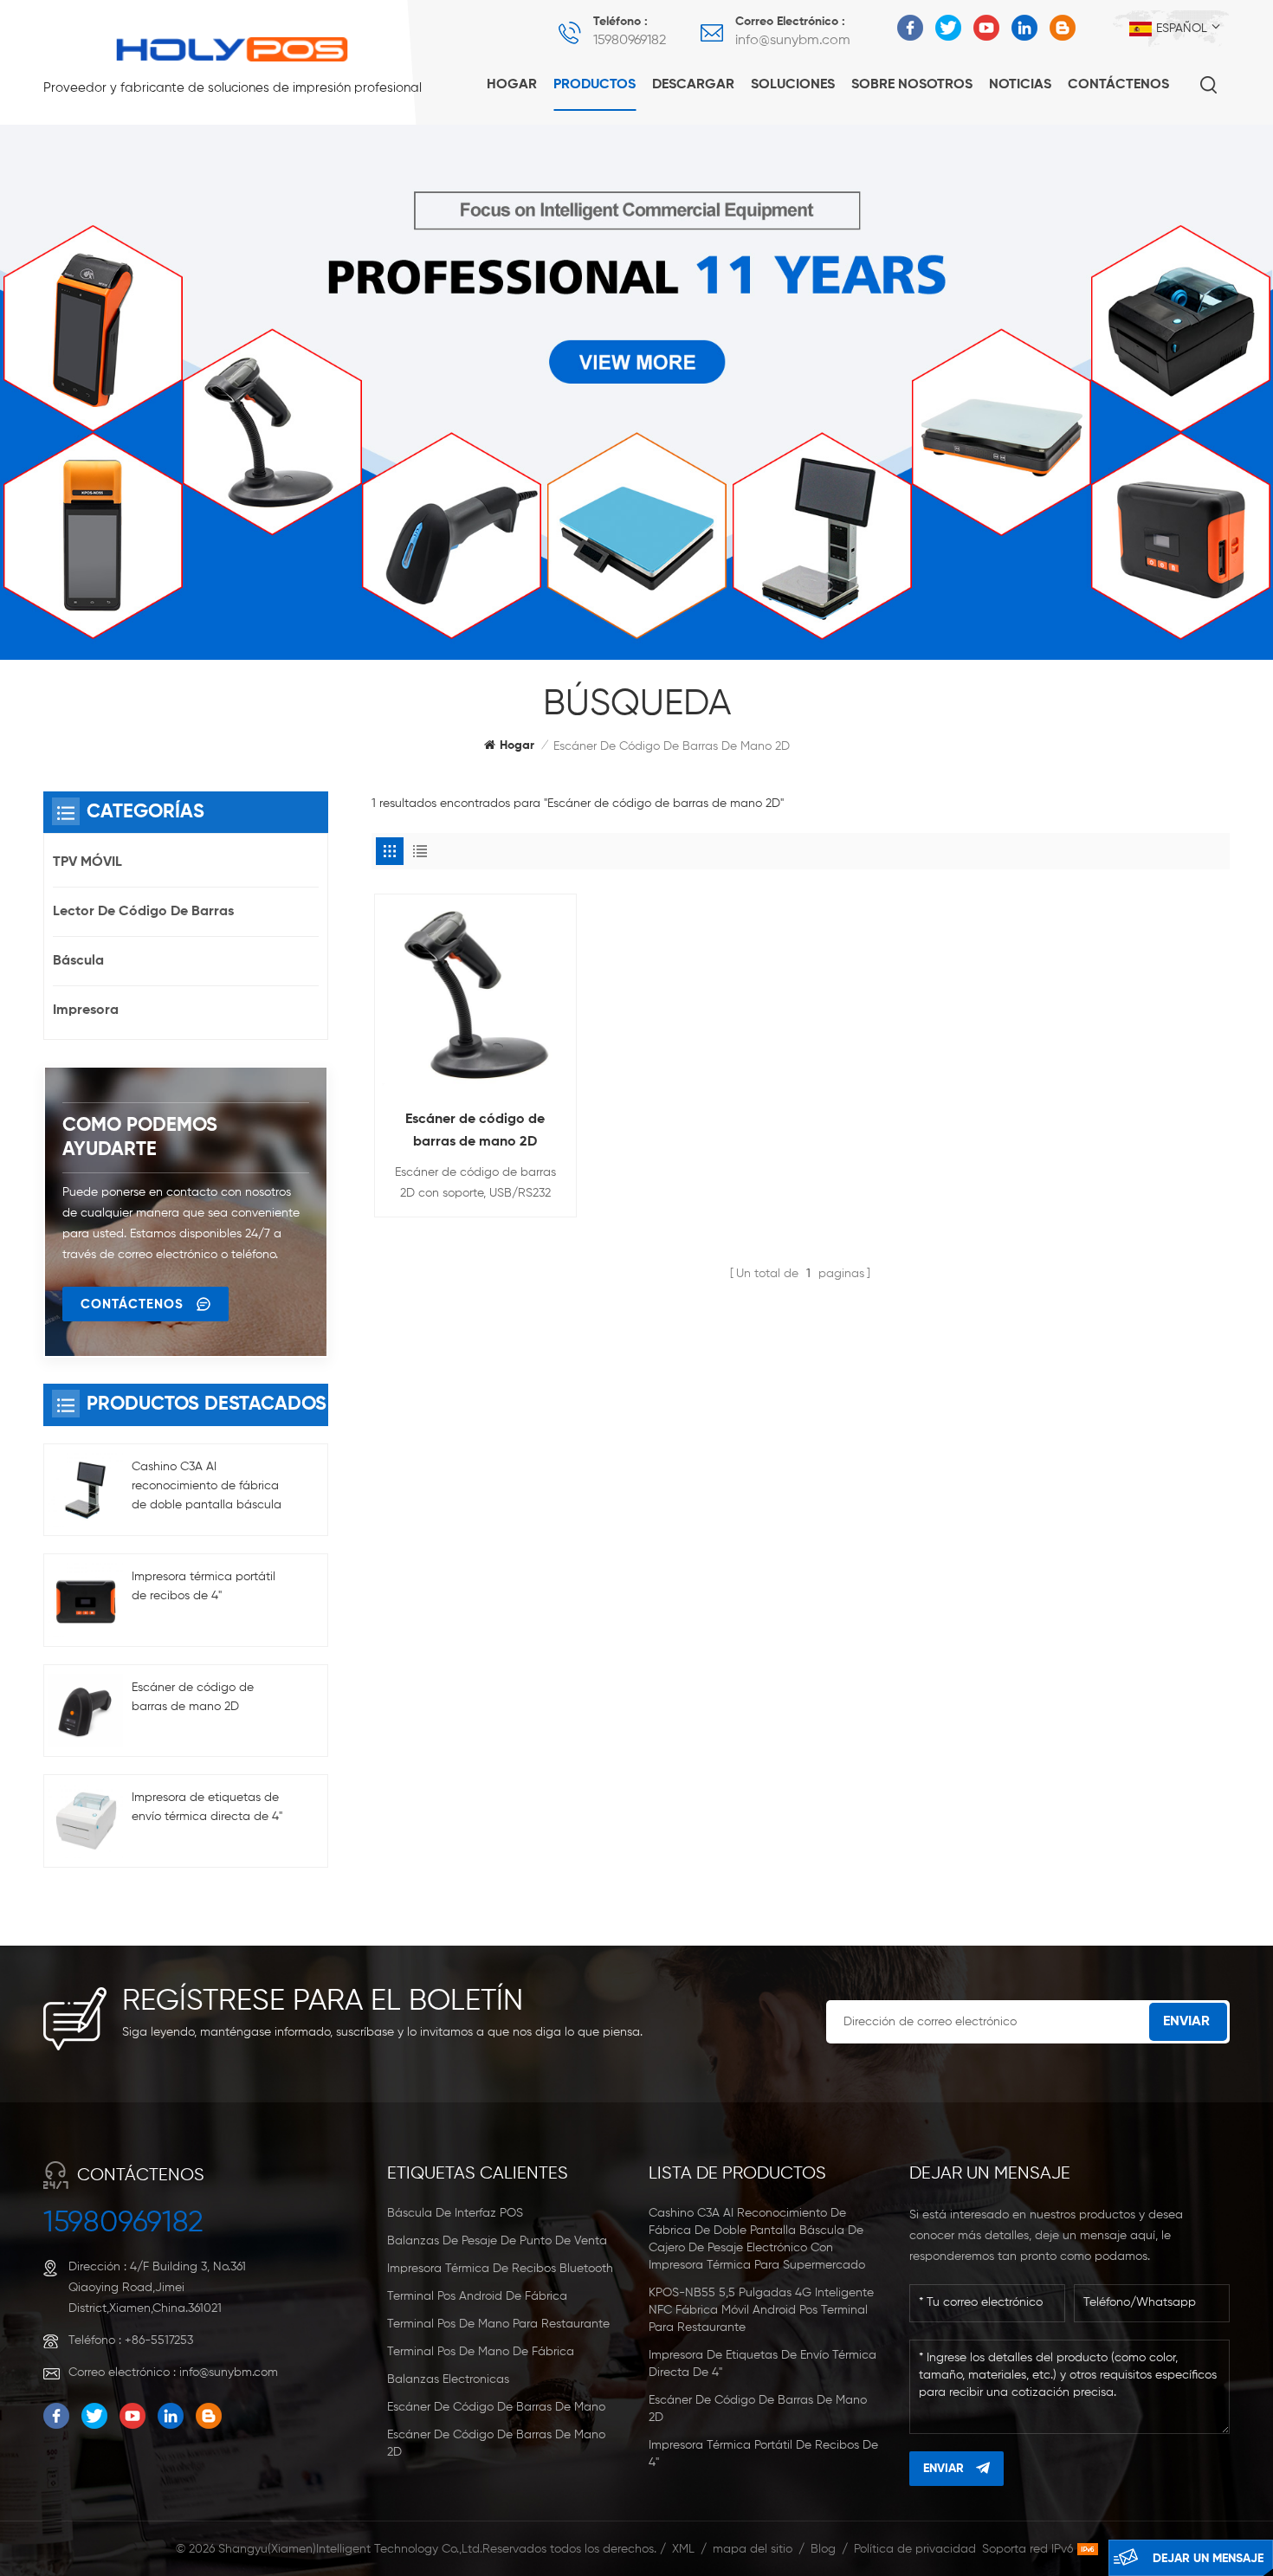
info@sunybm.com (793, 41)
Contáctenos (1118, 85)
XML (683, 2549)
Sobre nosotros (912, 85)
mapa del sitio (753, 2549)
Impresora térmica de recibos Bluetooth (500, 2269)
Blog (823, 2549)
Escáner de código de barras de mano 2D (475, 1131)
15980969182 (630, 41)
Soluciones (793, 85)
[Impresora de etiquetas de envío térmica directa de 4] (86, 1821)
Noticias (1020, 85)
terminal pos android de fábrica (477, 2296)
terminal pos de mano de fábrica (481, 2352)
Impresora (86, 1010)
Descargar (693, 85)
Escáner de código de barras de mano (496, 2407)
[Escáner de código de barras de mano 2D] (475, 995)
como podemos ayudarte (140, 1138)
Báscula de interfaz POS (455, 2213)
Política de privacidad (915, 2549)
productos (594, 85)
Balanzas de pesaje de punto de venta (497, 2241)
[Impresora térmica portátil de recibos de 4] (86, 1600)
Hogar (512, 85)
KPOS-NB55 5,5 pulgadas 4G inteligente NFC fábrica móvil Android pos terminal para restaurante (761, 2310)
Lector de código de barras (143, 912)
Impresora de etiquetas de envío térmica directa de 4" (207, 1807)
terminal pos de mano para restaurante (498, 2324)
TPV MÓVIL (87, 862)
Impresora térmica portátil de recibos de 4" (204, 1586)
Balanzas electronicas (448, 2379)
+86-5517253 (159, 2340)
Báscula (78, 961)
